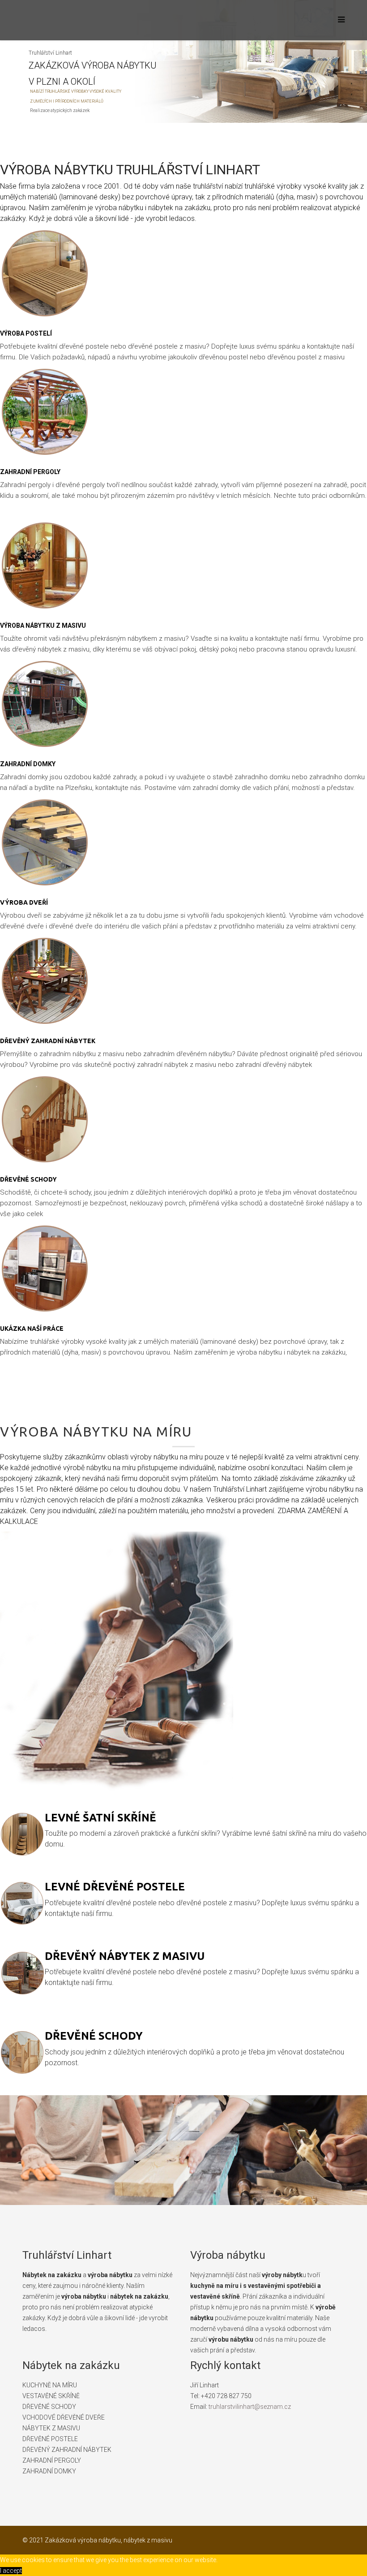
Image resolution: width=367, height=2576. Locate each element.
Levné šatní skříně (100, 1818)
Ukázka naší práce (32, 1329)
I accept (11, 2571)
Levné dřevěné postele (115, 1887)
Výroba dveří (24, 902)
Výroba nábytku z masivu (43, 626)
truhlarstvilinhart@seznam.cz (250, 2407)
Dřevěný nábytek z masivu (125, 1956)
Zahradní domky (28, 764)
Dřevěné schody (28, 1179)
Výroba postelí (26, 333)
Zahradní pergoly (30, 472)
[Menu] (339, 20)
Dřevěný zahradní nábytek (48, 1041)
